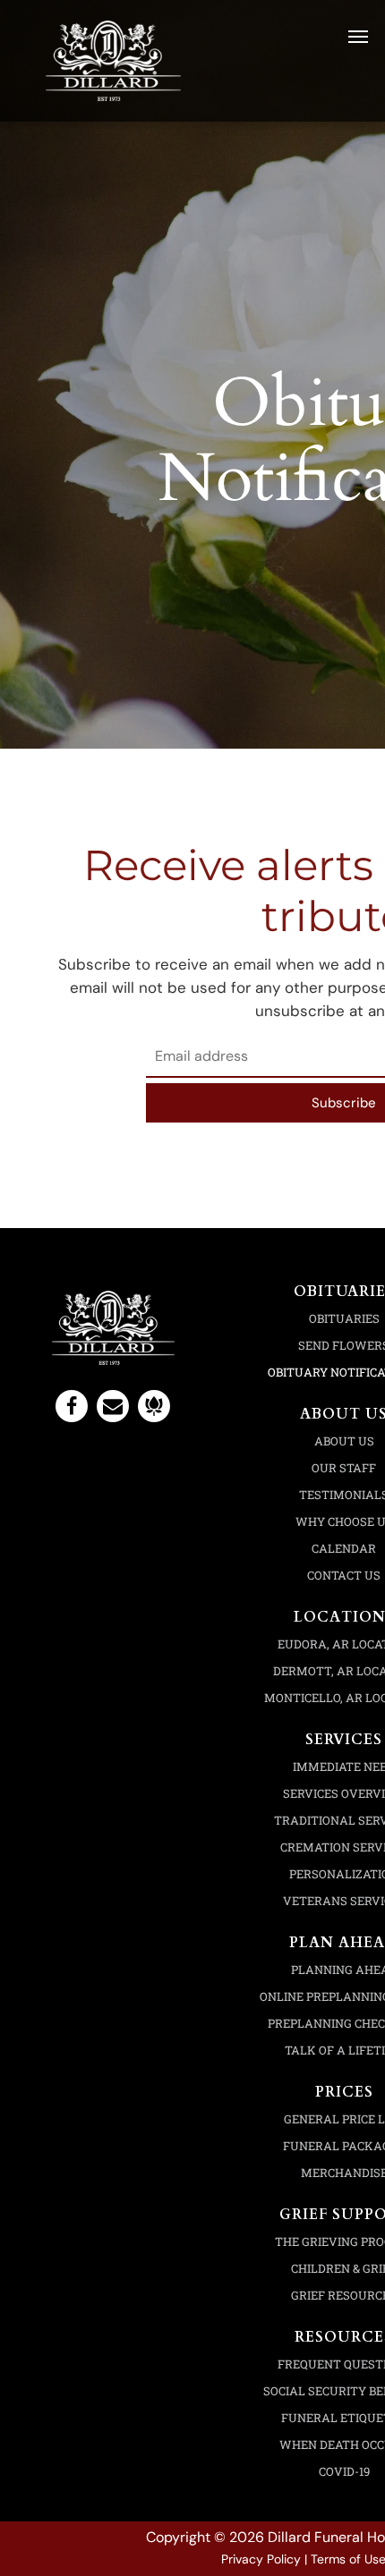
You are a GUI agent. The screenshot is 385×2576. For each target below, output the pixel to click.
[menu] (358, 37)
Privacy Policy (261, 2559)
